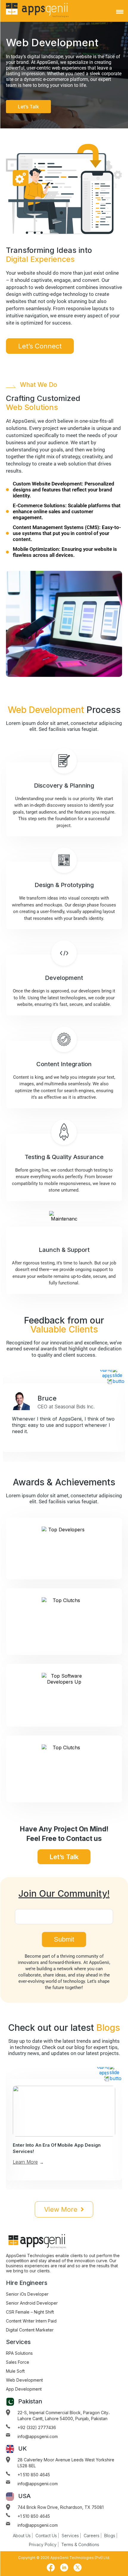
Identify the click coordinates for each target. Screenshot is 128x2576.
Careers (92, 2536)
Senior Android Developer (32, 2303)
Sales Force (18, 2362)
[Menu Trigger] (120, 12)
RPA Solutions (19, 2353)
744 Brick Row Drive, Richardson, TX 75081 (61, 2507)
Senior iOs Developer (27, 2294)
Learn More (25, 2162)
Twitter (77, 2567)
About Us (22, 2536)
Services (70, 2536)
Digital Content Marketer (30, 2330)
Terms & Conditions (80, 2545)
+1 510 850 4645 (34, 2475)
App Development (24, 2389)
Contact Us (46, 2536)
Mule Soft (15, 2371)
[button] (118, 1376)
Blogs (110, 2536)
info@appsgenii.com (38, 2436)
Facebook (51, 2567)
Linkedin (64, 2567)
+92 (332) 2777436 (37, 2427)
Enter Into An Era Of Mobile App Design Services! (57, 2148)
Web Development (24, 2380)
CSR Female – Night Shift (30, 2312)
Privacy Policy (43, 2545)
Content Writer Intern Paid (31, 2321)
